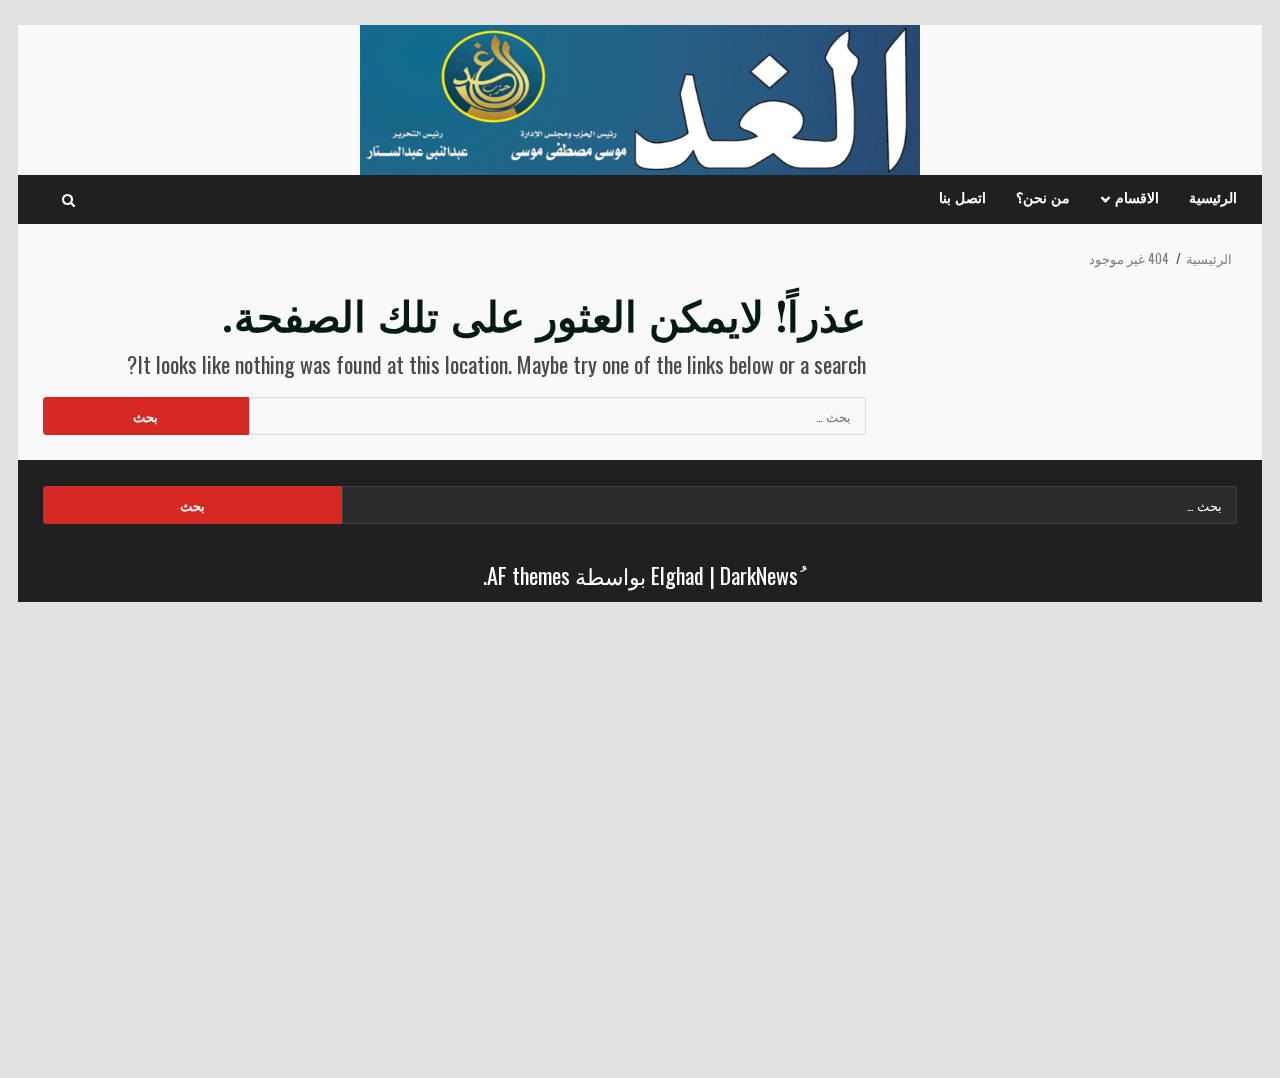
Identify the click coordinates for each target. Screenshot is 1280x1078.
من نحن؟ (1043, 199)
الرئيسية (1213, 199)
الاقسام (1137, 199)
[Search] (68, 200)
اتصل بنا (962, 199)
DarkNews (759, 575)
